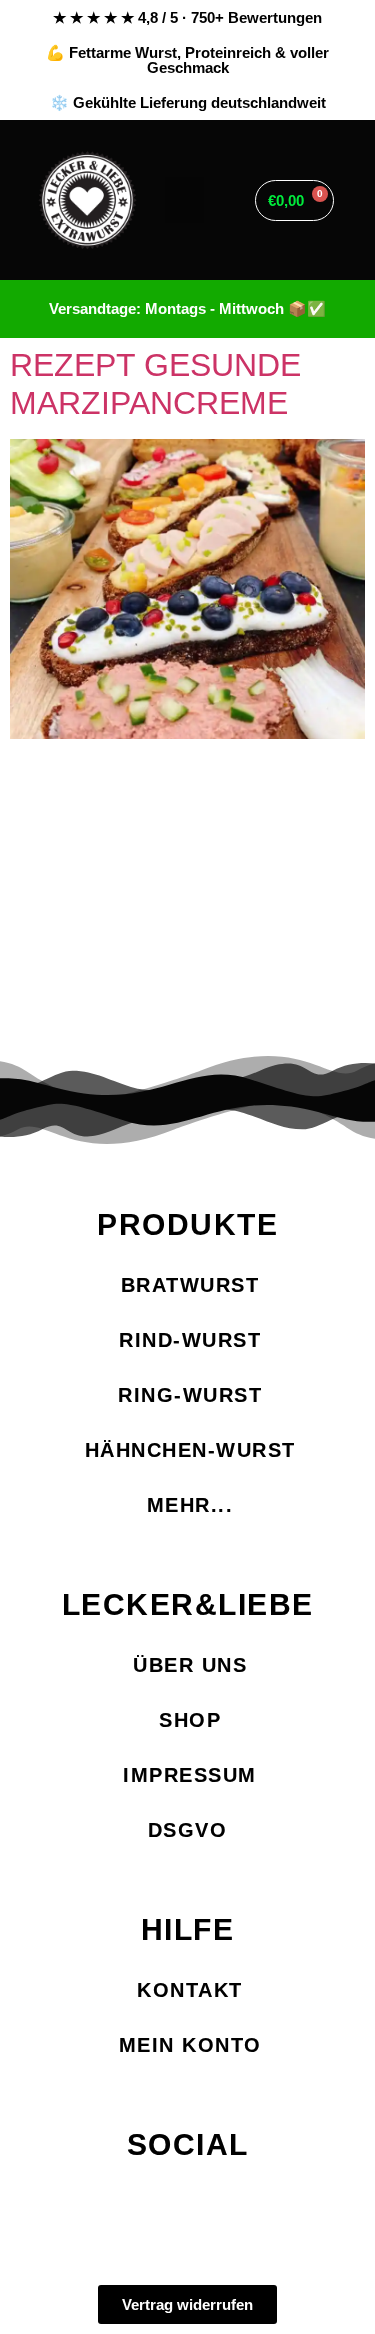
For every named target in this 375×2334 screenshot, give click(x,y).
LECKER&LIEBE (188, 1604)
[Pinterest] (257, 2202)
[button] (185, 200)
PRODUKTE (187, 1224)
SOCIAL (188, 2144)
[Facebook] (117, 2202)
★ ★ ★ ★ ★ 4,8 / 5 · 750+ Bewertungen (187, 17)
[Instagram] (187, 2202)
